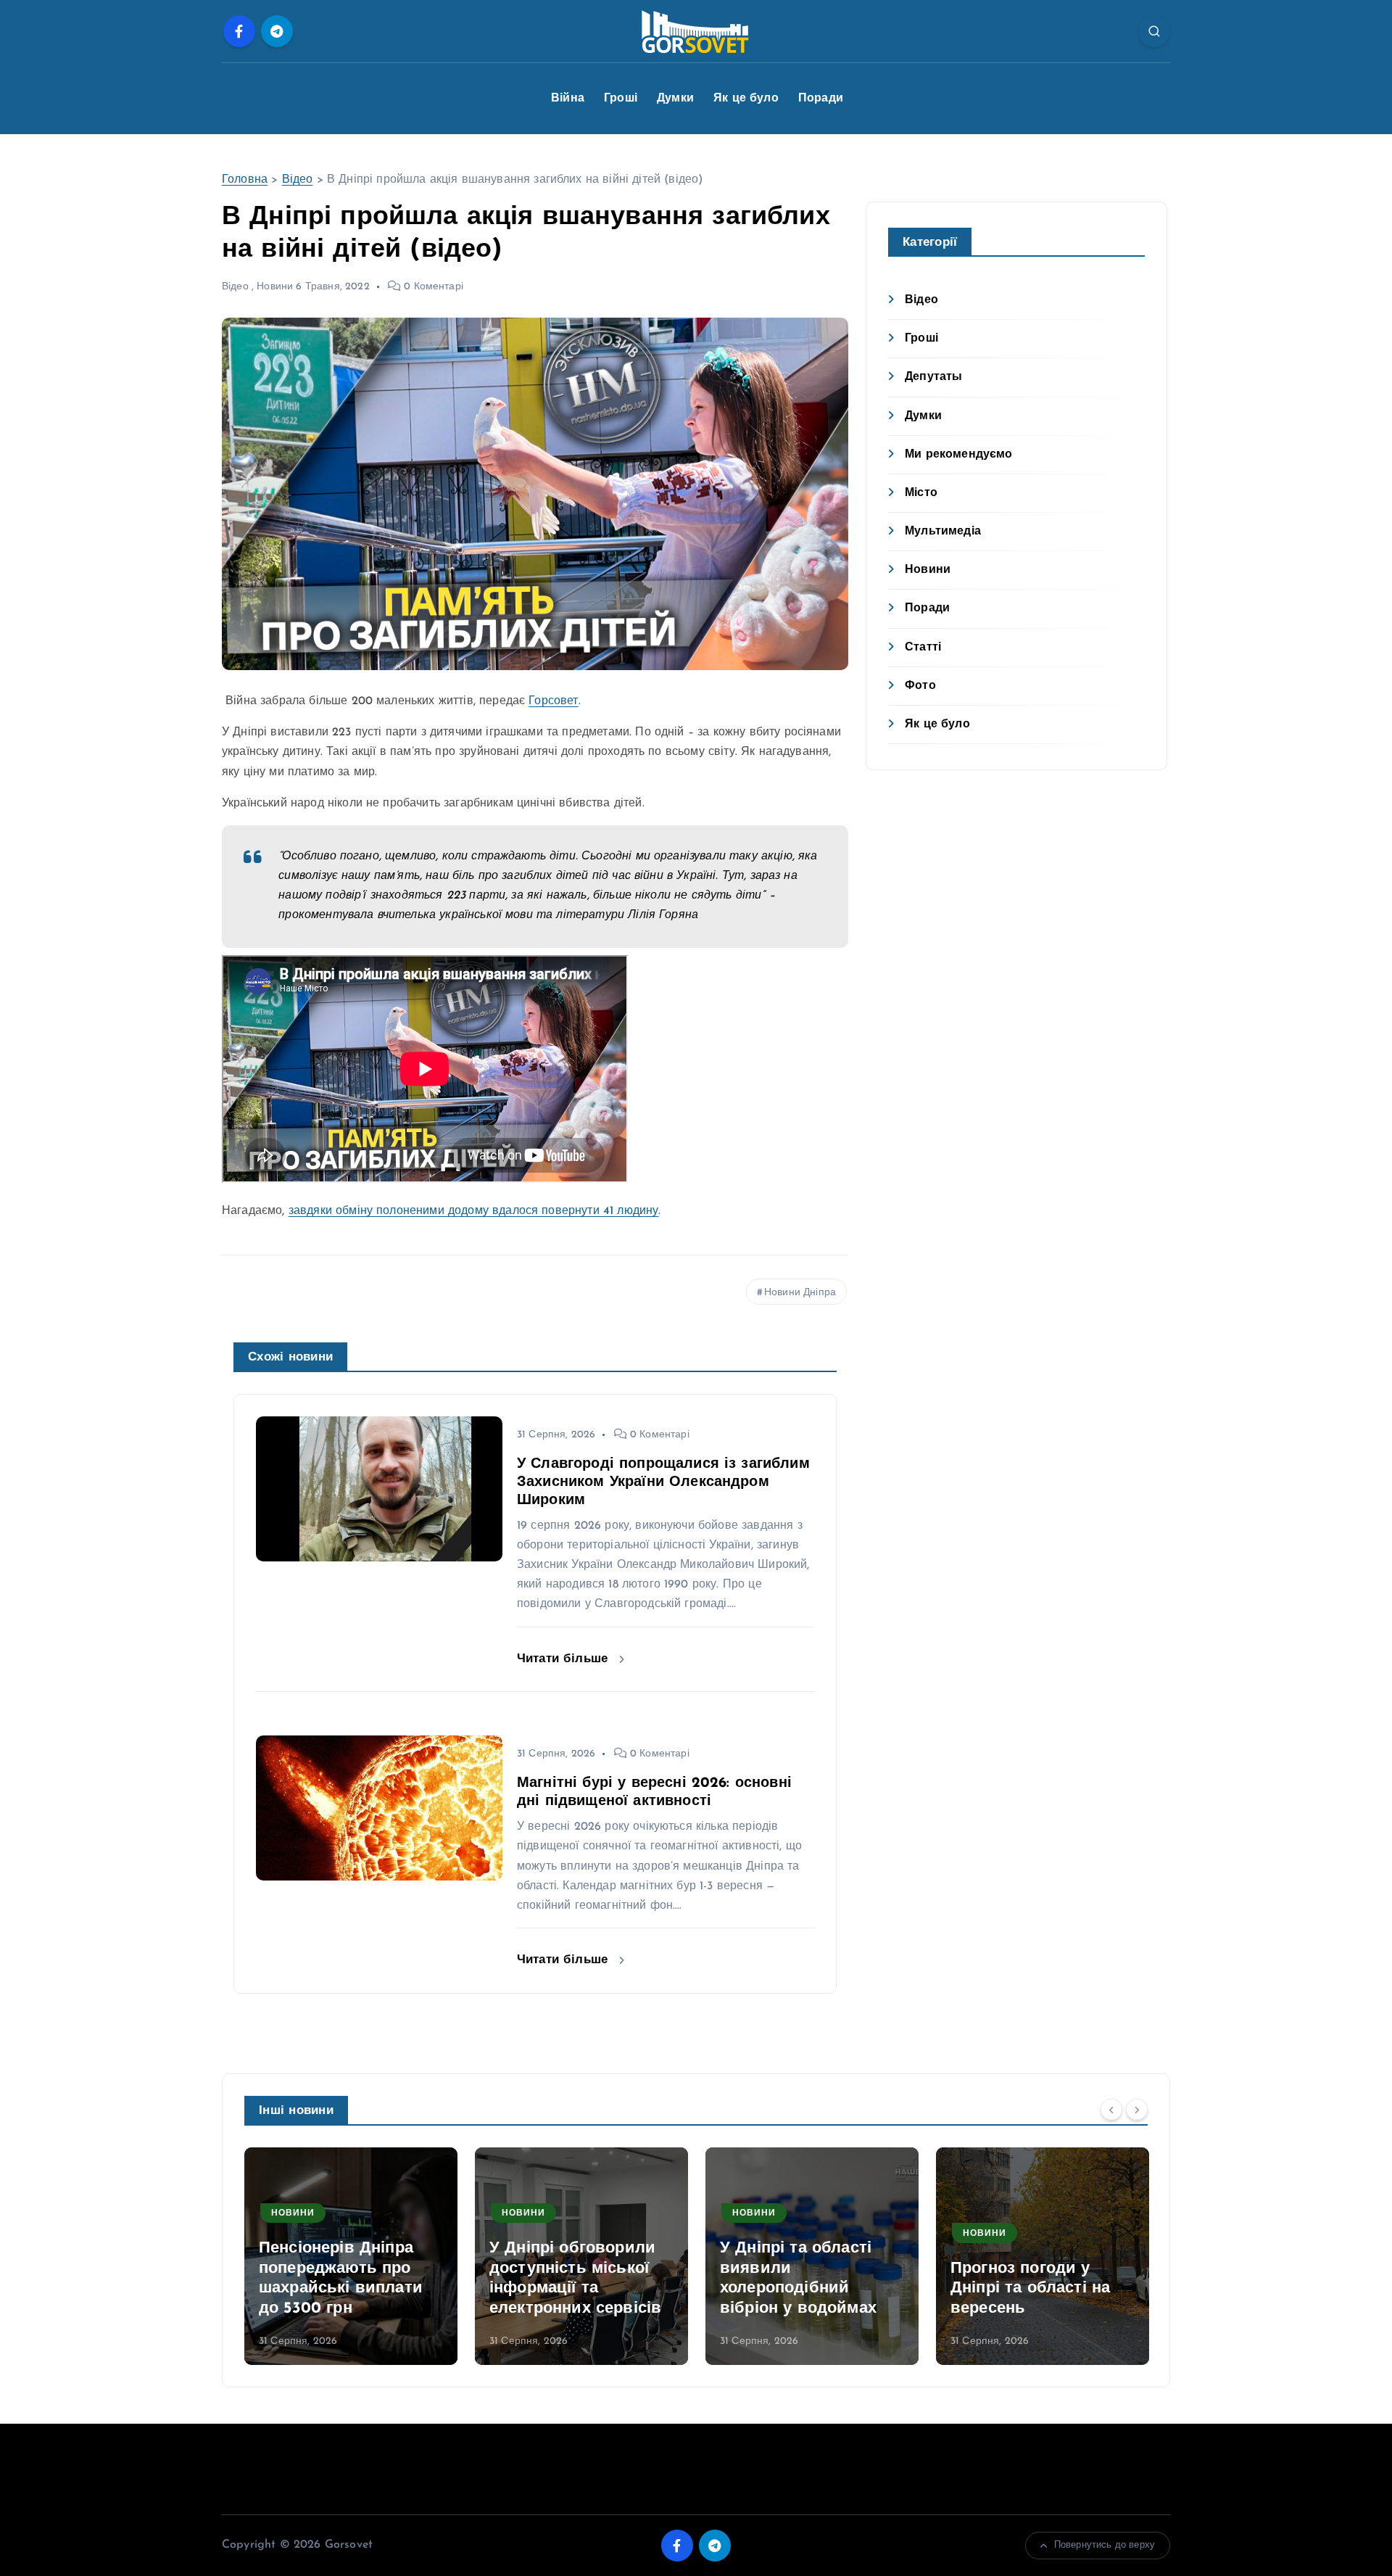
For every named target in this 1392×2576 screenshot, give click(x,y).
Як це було (746, 99)
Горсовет (553, 701)
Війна (568, 99)
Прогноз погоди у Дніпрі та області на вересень (1030, 2289)
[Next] (1137, 2109)
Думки (675, 99)
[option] (351, 2256)
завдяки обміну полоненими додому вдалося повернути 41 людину (474, 1211)
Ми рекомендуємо (958, 455)
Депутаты (933, 377)
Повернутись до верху (1105, 2545)
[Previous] (1111, 2109)
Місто (921, 493)
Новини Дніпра (800, 1293)
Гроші (621, 99)
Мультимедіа (943, 532)
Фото (920, 686)
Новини (275, 287)
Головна (245, 180)
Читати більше (564, 1659)
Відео (298, 180)
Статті (923, 648)
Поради (821, 99)
